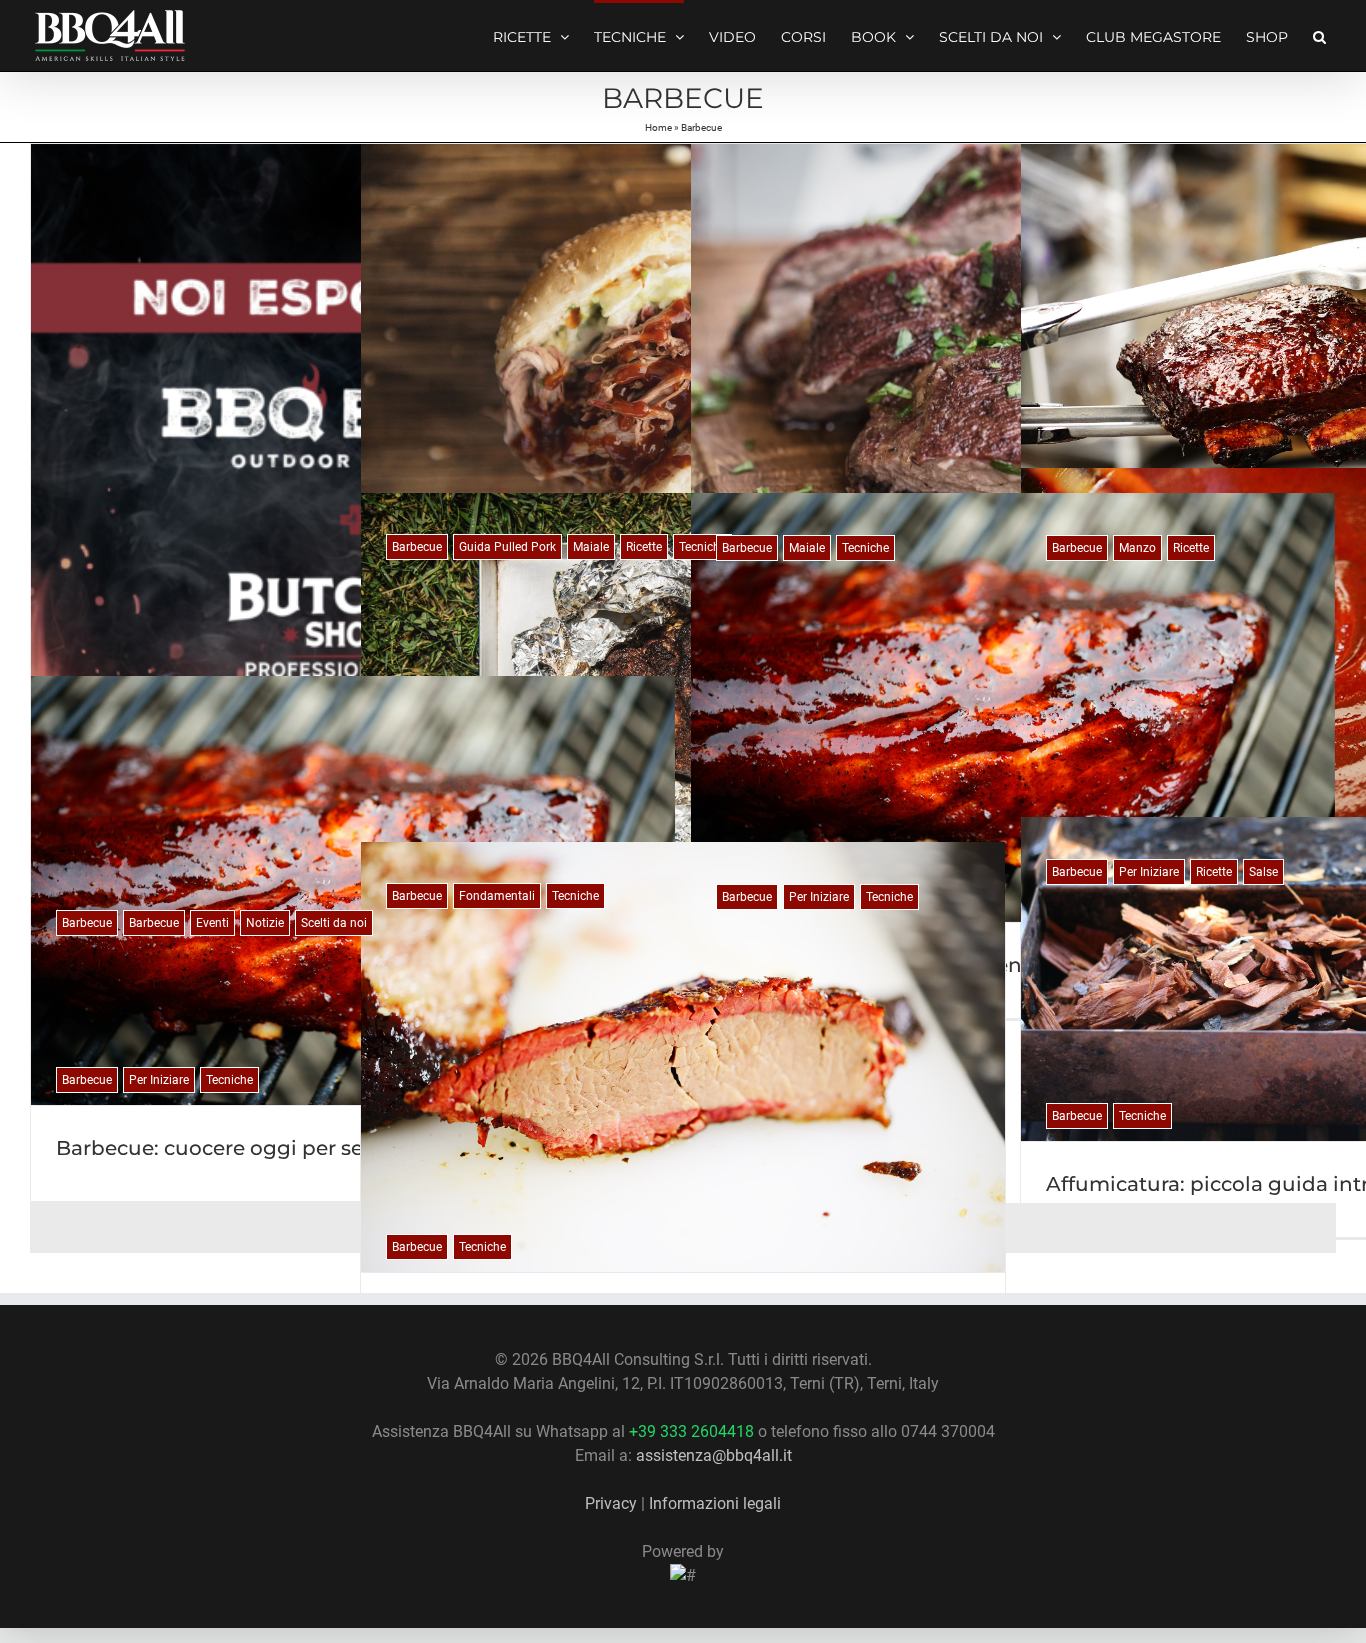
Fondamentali (497, 896)
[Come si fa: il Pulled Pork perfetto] (683, 358)
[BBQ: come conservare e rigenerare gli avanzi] (1013, 707)
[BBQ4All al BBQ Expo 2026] (353, 546)
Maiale (591, 547)
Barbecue (87, 923)
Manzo (1137, 548)
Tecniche (702, 547)
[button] (1319, 35)
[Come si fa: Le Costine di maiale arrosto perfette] (1013, 358)
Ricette (644, 547)
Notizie (265, 923)
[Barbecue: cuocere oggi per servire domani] (353, 890)
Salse (1263, 872)
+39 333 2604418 (691, 1431)
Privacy (611, 1503)
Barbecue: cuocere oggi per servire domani (274, 1148)
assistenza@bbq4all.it (714, 1455)
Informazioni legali (715, 1503)
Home (658, 127)
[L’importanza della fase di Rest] (683, 707)
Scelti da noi (334, 923)
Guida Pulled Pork (507, 547)
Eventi (212, 923)
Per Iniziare (1149, 872)
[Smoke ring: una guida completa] (683, 1057)
